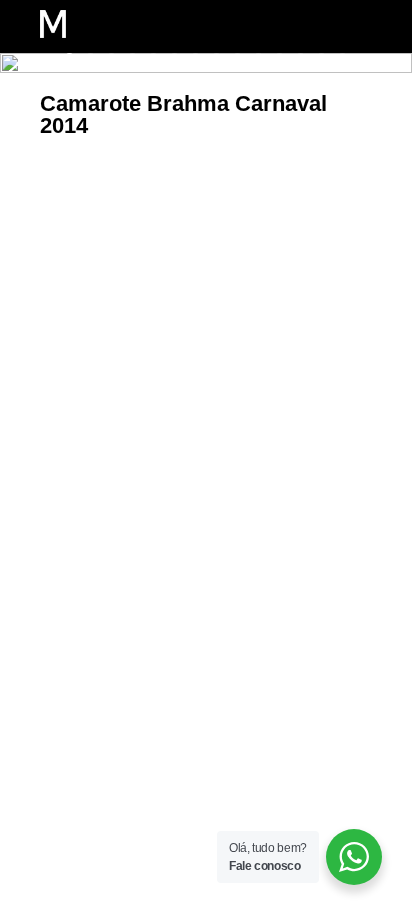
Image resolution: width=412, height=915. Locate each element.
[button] (304, 26)
